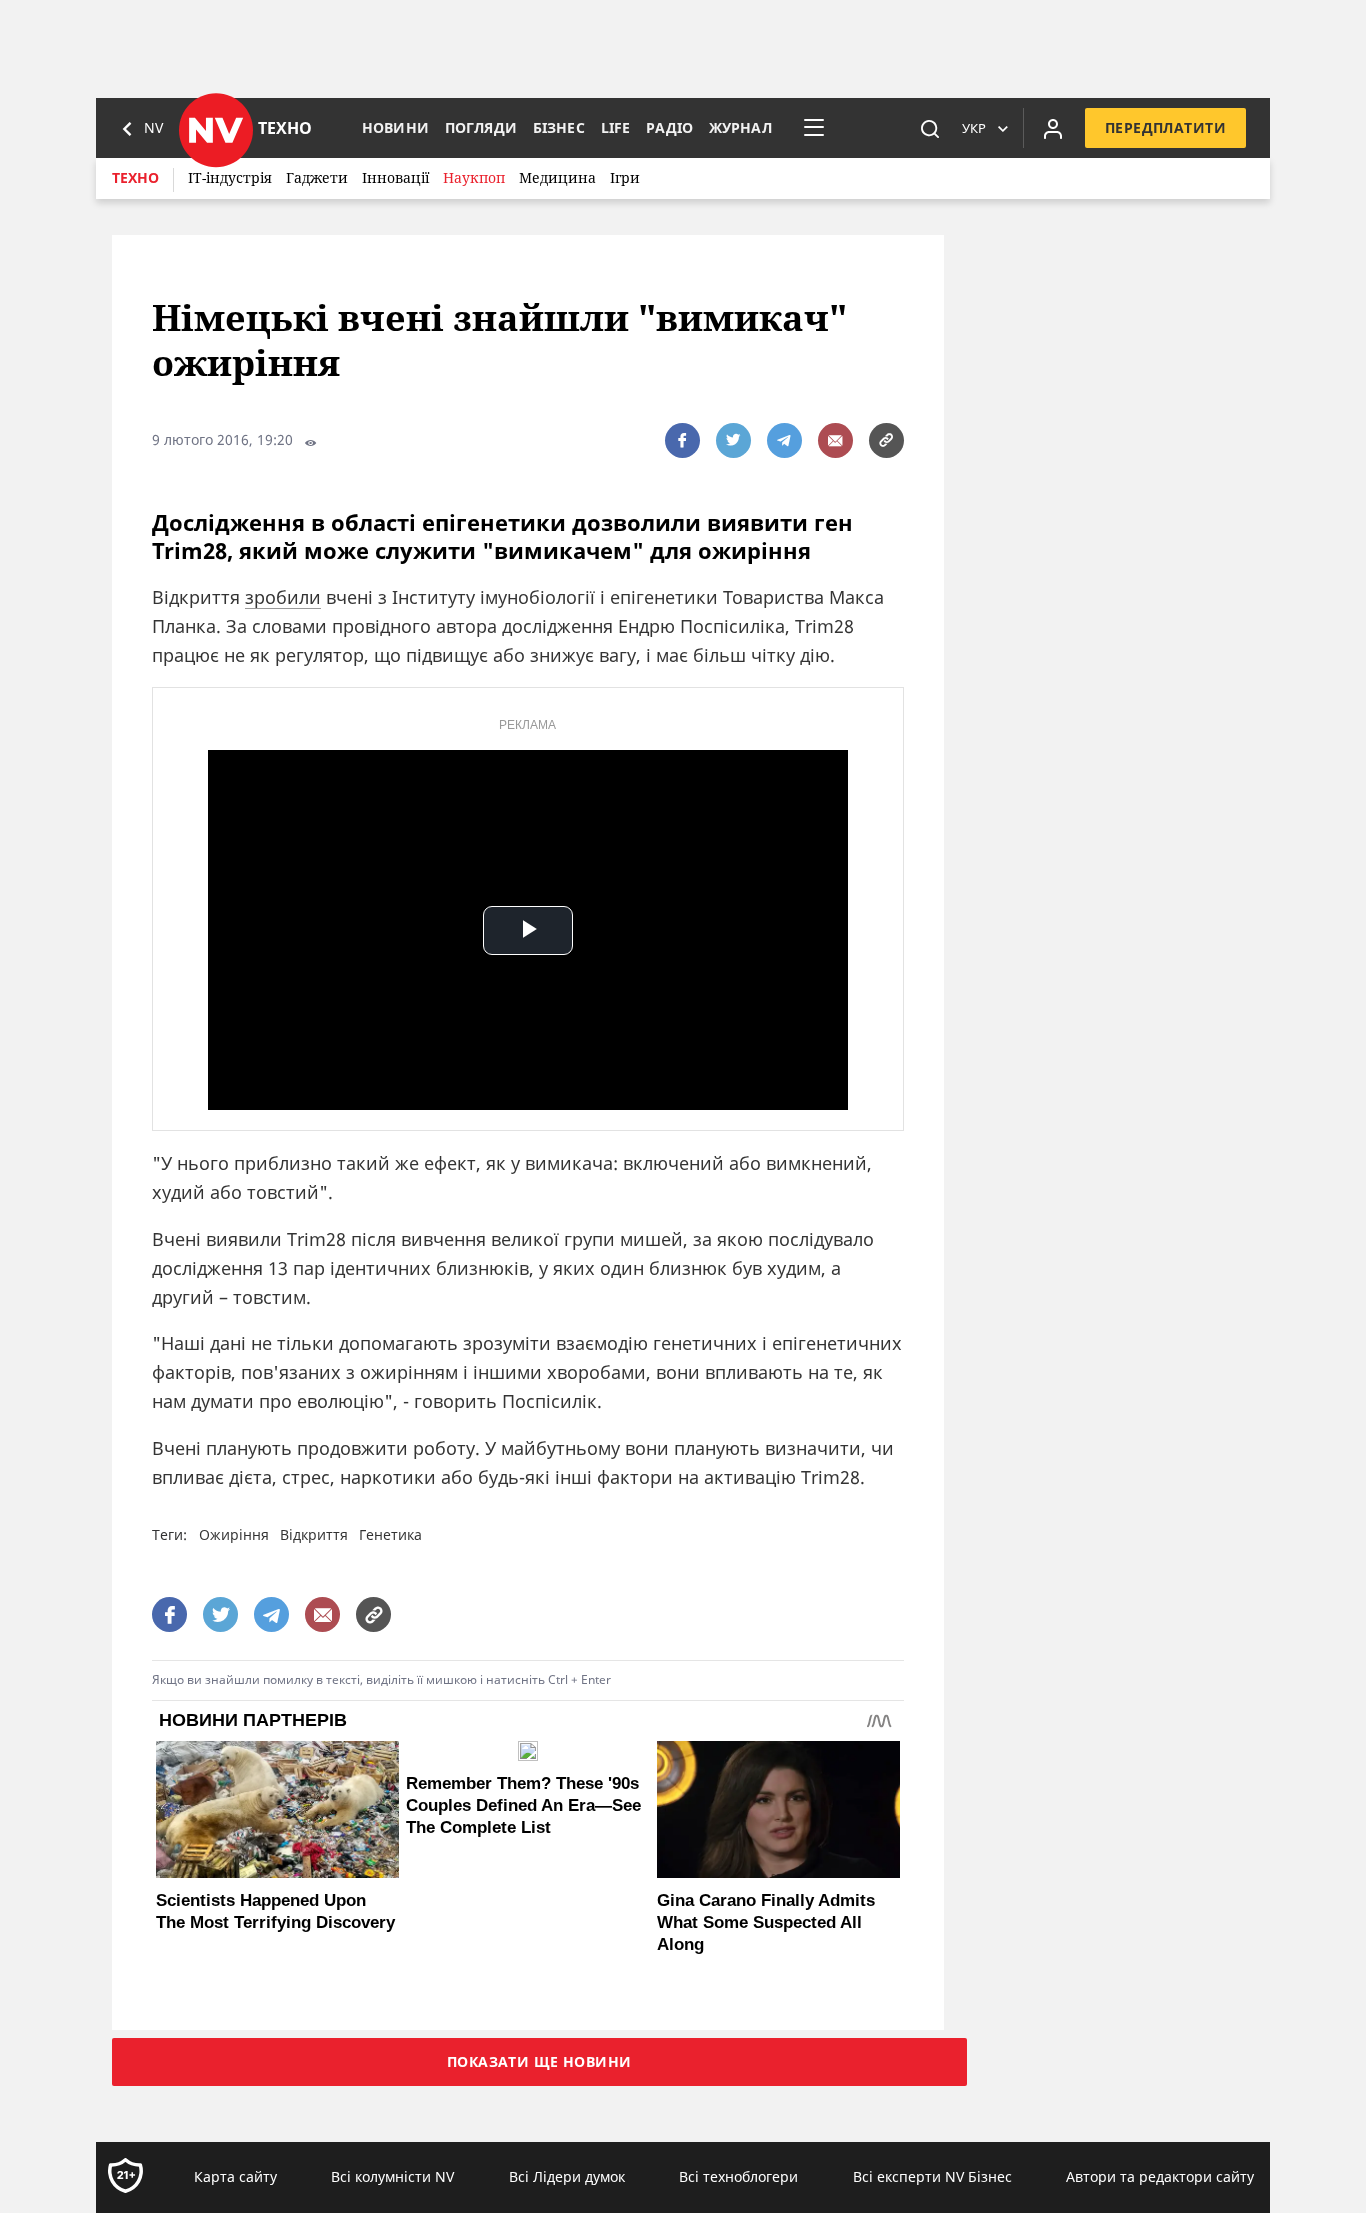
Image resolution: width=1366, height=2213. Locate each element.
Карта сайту (235, 2176)
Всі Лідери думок (567, 2176)
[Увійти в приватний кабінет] (1053, 128)
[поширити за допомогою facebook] (682, 440)
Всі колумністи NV (392, 2176)
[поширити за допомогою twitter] (733, 440)
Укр (974, 128)
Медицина (557, 177)
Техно (135, 177)
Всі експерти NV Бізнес (932, 2176)
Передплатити (1165, 127)
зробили (283, 597)
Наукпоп (474, 177)
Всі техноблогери (738, 2176)
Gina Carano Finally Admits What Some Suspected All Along (766, 1922)
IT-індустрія (230, 177)
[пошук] (930, 128)
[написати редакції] (835, 440)
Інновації (395, 177)
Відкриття (314, 1534)
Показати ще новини (539, 2061)
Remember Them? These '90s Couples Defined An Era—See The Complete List (523, 1805)
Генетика (390, 1534)
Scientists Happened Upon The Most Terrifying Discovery (275, 1911)
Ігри (625, 177)
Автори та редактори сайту (1160, 2176)
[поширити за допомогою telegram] (784, 440)
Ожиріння (234, 1534)
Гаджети (317, 177)
